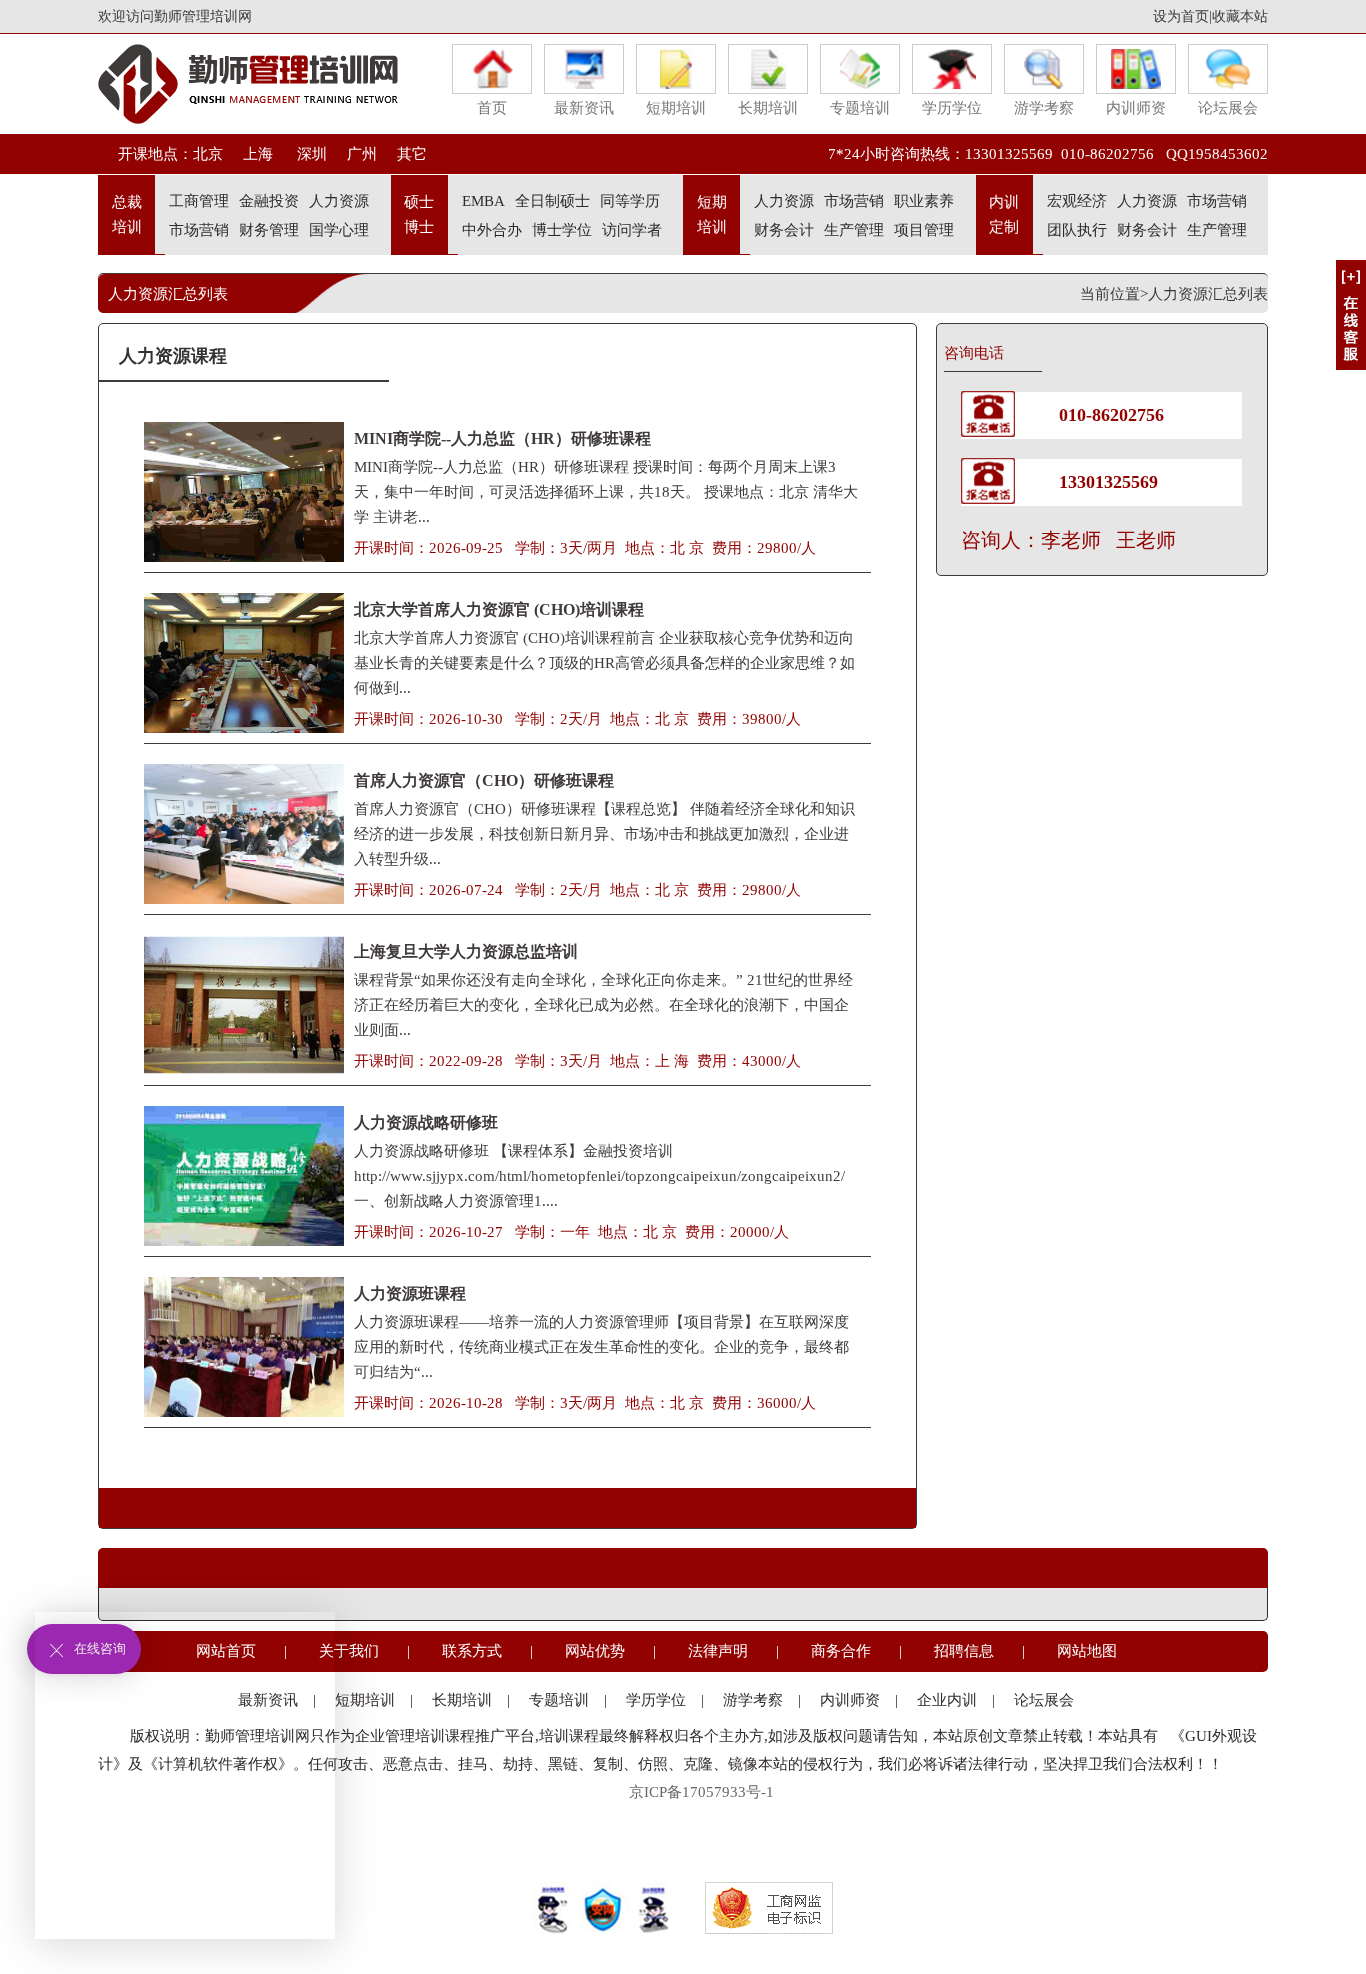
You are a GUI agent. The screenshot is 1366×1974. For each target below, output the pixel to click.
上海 (258, 154)
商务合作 (841, 1651)
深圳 (310, 154)
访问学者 (632, 230)
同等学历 (630, 201)
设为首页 (1181, 16)
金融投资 (269, 201)
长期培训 (768, 108)
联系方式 (472, 1651)
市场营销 (199, 230)
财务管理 (269, 230)
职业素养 (924, 201)
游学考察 (1044, 108)
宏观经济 (1077, 201)
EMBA (483, 201)
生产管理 (854, 230)
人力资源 (339, 201)
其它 (412, 154)
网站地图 (1087, 1651)
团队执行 (1077, 230)
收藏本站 (1240, 16)
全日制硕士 (552, 201)
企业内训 (947, 1700)
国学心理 (339, 230)
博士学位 (562, 230)
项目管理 (924, 230)
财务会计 (784, 230)
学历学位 (952, 108)
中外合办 (492, 230)
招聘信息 (964, 1651)
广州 (362, 154)
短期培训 (676, 108)
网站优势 (595, 1651)
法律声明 (718, 1651)
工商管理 (199, 201)
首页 (492, 108)
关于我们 (349, 1651)
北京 (208, 154)
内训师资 (1136, 108)
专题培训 (860, 108)
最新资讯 (584, 108)
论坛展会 (1228, 108)
